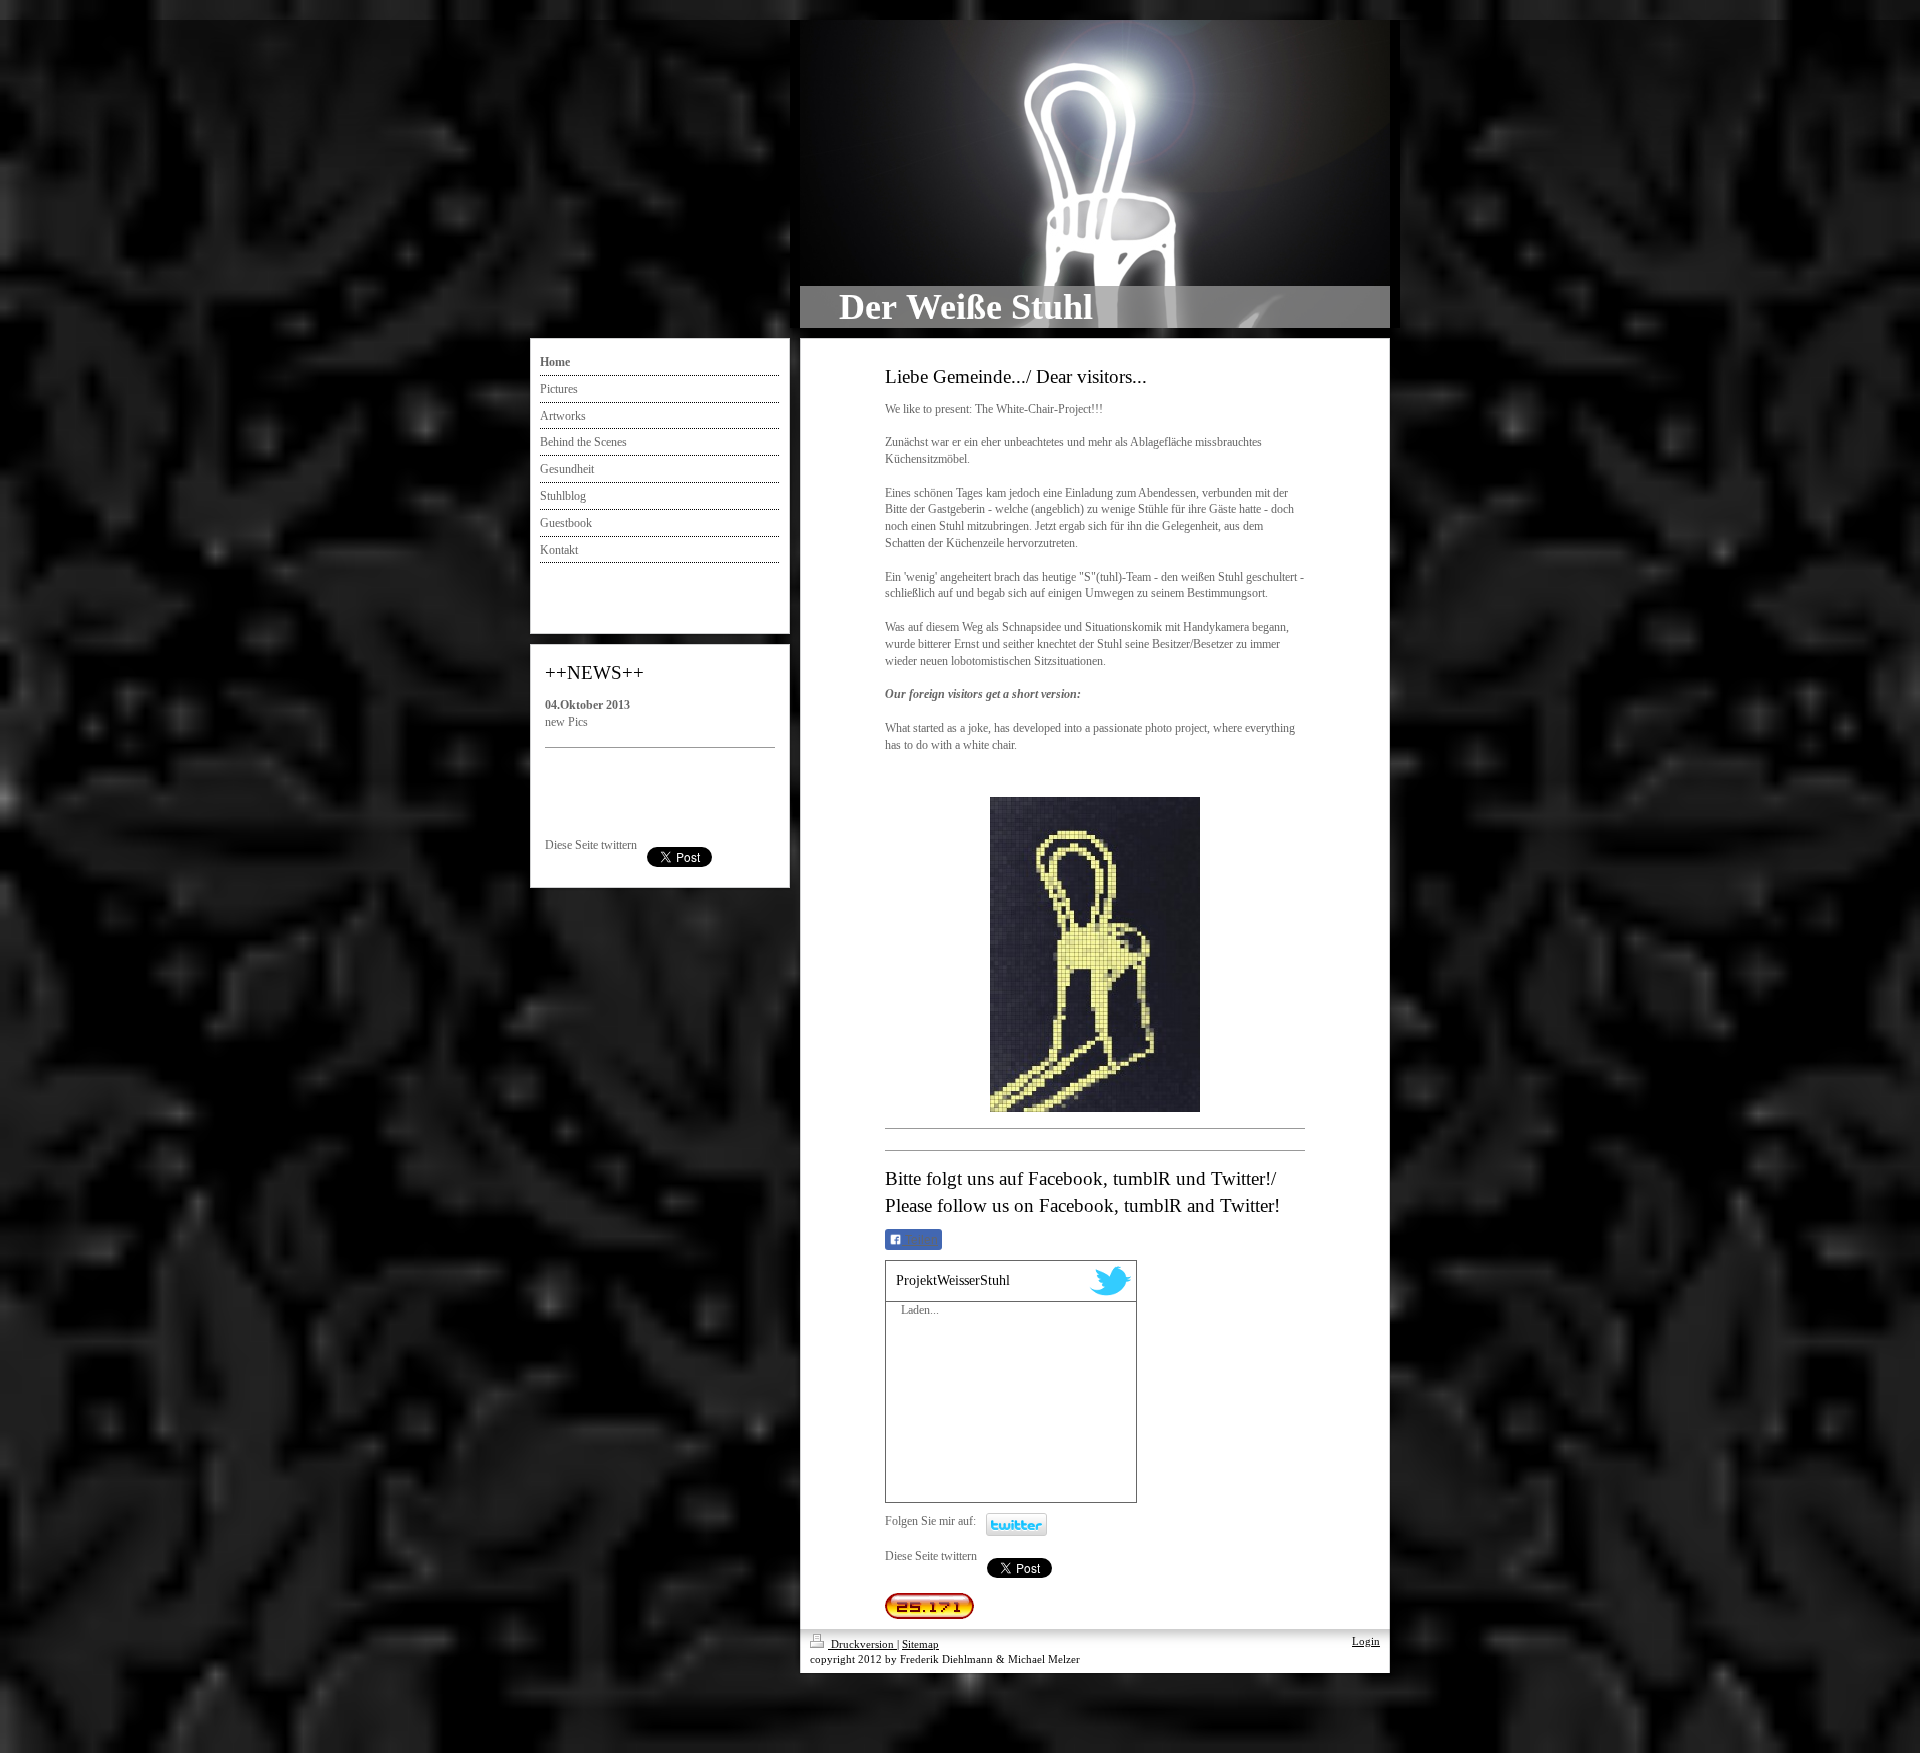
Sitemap (920, 1644)
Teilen (920, 1240)
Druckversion (862, 1644)
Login (1366, 1641)
